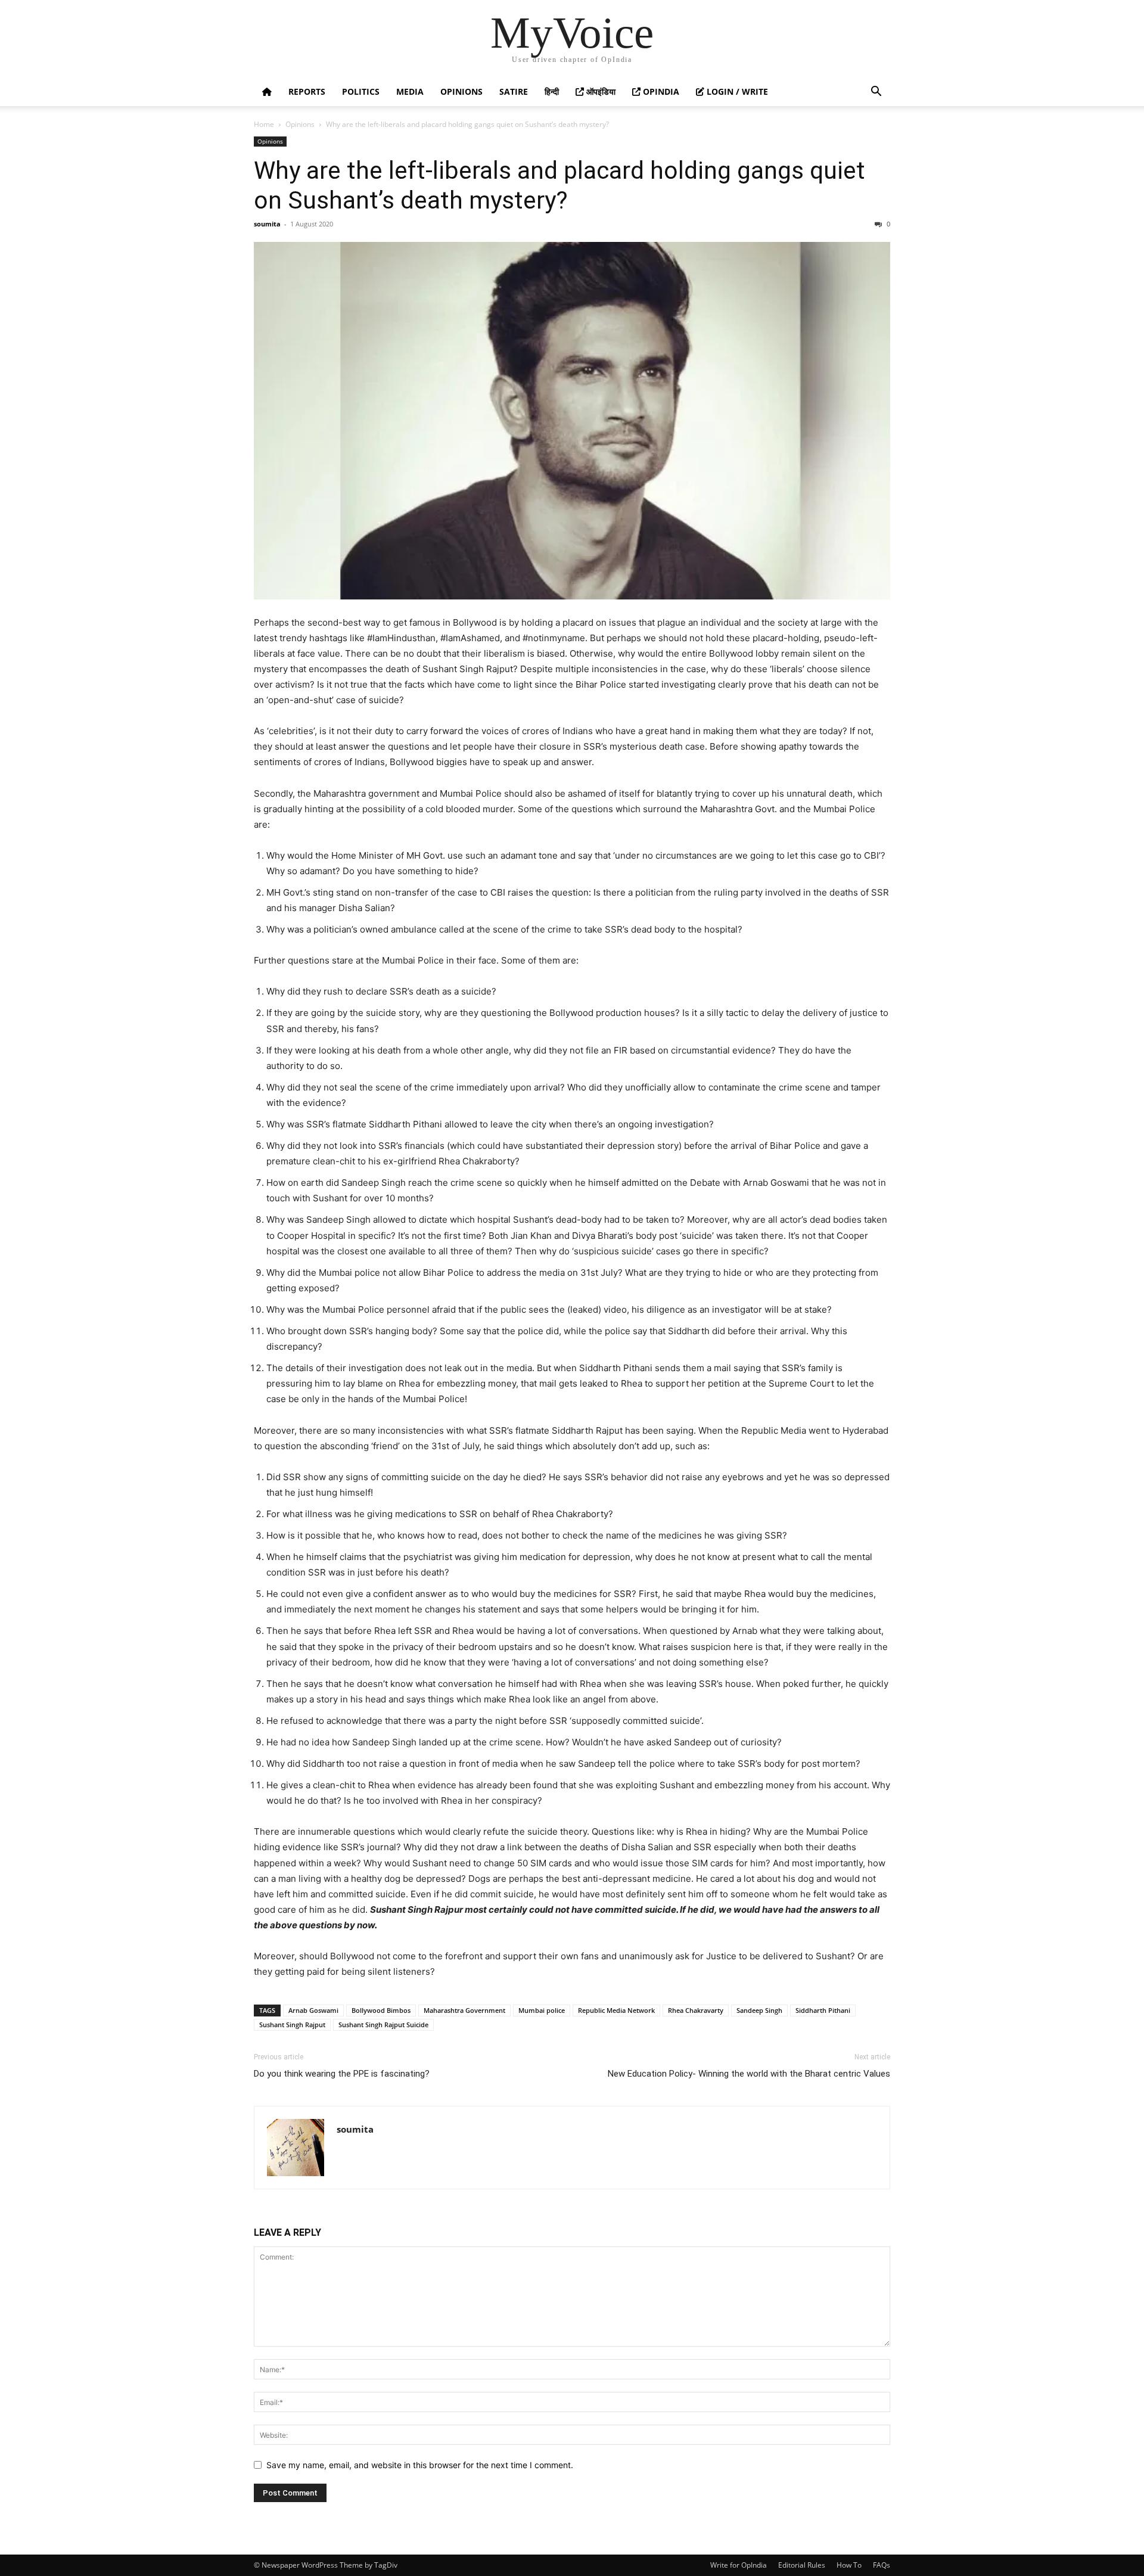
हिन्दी (552, 91)
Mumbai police (542, 2010)
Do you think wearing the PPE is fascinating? (342, 2074)
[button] (876, 93)
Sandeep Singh (759, 2010)
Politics (361, 91)
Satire (514, 91)
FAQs (882, 2565)
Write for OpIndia (739, 2565)
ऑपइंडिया (600, 91)
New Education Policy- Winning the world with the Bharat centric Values (749, 2074)
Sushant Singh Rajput (292, 2025)
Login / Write (736, 91)
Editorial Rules (802, 2565)
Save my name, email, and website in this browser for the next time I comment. (420, 2465)
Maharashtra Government (464, 2010)
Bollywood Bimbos (381, 2010)
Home (264, 124)
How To (849, 2565)
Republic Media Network (616, 2010)
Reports (307, 91)
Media (410, 91)
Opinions (461, 91)
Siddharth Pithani (823, 2010)
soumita (267, 224)
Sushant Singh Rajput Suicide (383, 2025)
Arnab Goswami (313, 2010)
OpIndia (660, 91)
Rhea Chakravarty (696, 2010)
